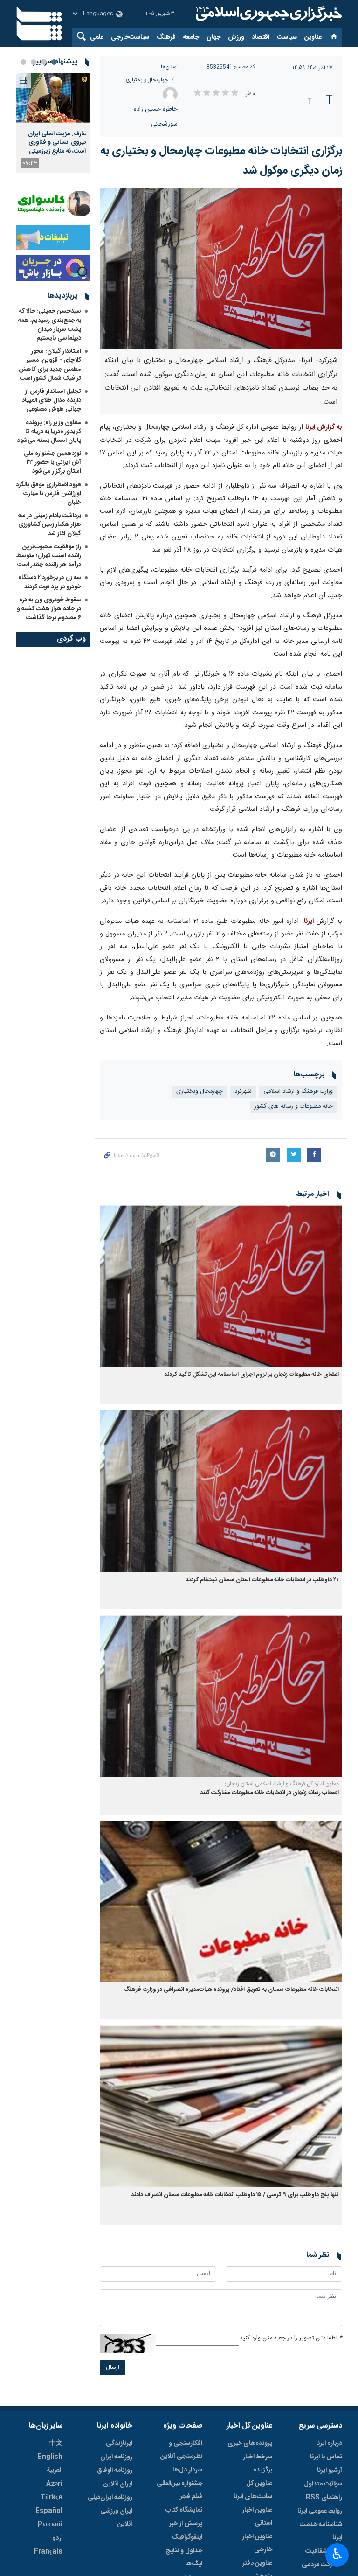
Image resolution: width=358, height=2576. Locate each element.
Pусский (50, 2525)
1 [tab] (54, 62)
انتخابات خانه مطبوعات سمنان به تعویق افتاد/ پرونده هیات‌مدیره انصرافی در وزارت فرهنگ (231, 1990)
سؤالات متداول (323, 2484)
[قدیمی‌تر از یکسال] (221, 1286)
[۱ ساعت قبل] (53, 98)
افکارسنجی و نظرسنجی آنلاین (181, 2450)
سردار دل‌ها (187, 2470)
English (50, 2457)
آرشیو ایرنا (330, 2471)
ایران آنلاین (118, 2484)
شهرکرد (243, 1092)
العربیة (55, 2471)
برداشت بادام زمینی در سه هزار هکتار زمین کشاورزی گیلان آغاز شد (50, 524)
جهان (213, 37)
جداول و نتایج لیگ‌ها (184, 2557)
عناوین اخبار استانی (257, 2517)
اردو (57, 2538)
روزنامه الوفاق (115, 2471)
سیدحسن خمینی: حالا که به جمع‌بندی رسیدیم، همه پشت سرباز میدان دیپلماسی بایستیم (50, 325)
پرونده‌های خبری (250, 2443)
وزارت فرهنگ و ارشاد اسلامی (298, 1092)
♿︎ (337, 2554)
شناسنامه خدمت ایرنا (321, 2531)
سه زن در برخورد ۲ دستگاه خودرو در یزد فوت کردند (50, 582)
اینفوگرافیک (187, 2537)
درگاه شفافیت (324, 2551)
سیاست (287, 37)
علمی (97, 37)
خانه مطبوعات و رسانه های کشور (294, 1106)
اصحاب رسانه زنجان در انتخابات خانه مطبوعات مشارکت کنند (269, 1793)
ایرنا (268, 14)
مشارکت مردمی (322, 2565)
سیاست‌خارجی (130, 37)
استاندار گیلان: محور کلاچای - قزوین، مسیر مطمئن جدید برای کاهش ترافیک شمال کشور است (50, 365)
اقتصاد (261, 37)
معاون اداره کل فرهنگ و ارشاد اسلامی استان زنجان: (282, 1784)
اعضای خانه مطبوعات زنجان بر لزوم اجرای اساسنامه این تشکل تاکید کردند (251, 1375)
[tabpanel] (53, 123)
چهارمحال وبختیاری (200, 1092)
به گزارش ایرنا (324, 427)
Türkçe (51, 2498)
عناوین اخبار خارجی (257, 2543)
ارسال (113, 2368)
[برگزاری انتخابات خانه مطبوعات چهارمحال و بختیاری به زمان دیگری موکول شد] (221, 269)
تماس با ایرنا (326, 2457)
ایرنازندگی (119, 2443)
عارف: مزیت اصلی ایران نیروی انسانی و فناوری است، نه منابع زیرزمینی (57, 143)
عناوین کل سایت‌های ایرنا (253, 2490)
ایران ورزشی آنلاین (116, 2518)
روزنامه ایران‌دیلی (110, 2498)
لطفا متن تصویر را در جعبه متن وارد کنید (291, 2338)
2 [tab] (44, 62)
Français (48, 2552)
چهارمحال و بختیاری (147, 80)
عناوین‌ (313, 37)
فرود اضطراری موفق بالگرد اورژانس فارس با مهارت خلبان (48, 494)
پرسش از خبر (186, 2524)
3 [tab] (34, 62)
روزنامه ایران (116, 2457)
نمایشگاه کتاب (184, 2510)
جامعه (191, 37)
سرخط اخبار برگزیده (258, 2464)
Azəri (54, 2484)
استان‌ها (169, 67)
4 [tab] (23, 62)
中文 (56, 2443)
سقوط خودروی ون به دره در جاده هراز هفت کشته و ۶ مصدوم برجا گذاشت (49, 609)
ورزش (236, 37)
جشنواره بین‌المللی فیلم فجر (179, 2490)
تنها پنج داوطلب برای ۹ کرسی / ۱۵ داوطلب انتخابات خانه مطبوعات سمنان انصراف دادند (235, 2195)
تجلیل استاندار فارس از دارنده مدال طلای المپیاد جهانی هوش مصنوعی (52, 400)
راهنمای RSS (324, 2498)
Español (49, 2511)
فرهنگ (166, 37)
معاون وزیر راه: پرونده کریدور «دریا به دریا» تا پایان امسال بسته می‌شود (49, 432)
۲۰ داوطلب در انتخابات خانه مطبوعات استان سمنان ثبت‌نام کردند (262, 1580)
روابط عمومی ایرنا (320, 2511)
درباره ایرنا (329, 2443)
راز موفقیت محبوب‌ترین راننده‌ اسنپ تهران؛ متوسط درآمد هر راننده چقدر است (49, 556)
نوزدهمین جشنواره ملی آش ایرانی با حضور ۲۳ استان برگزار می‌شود (52, 462)
